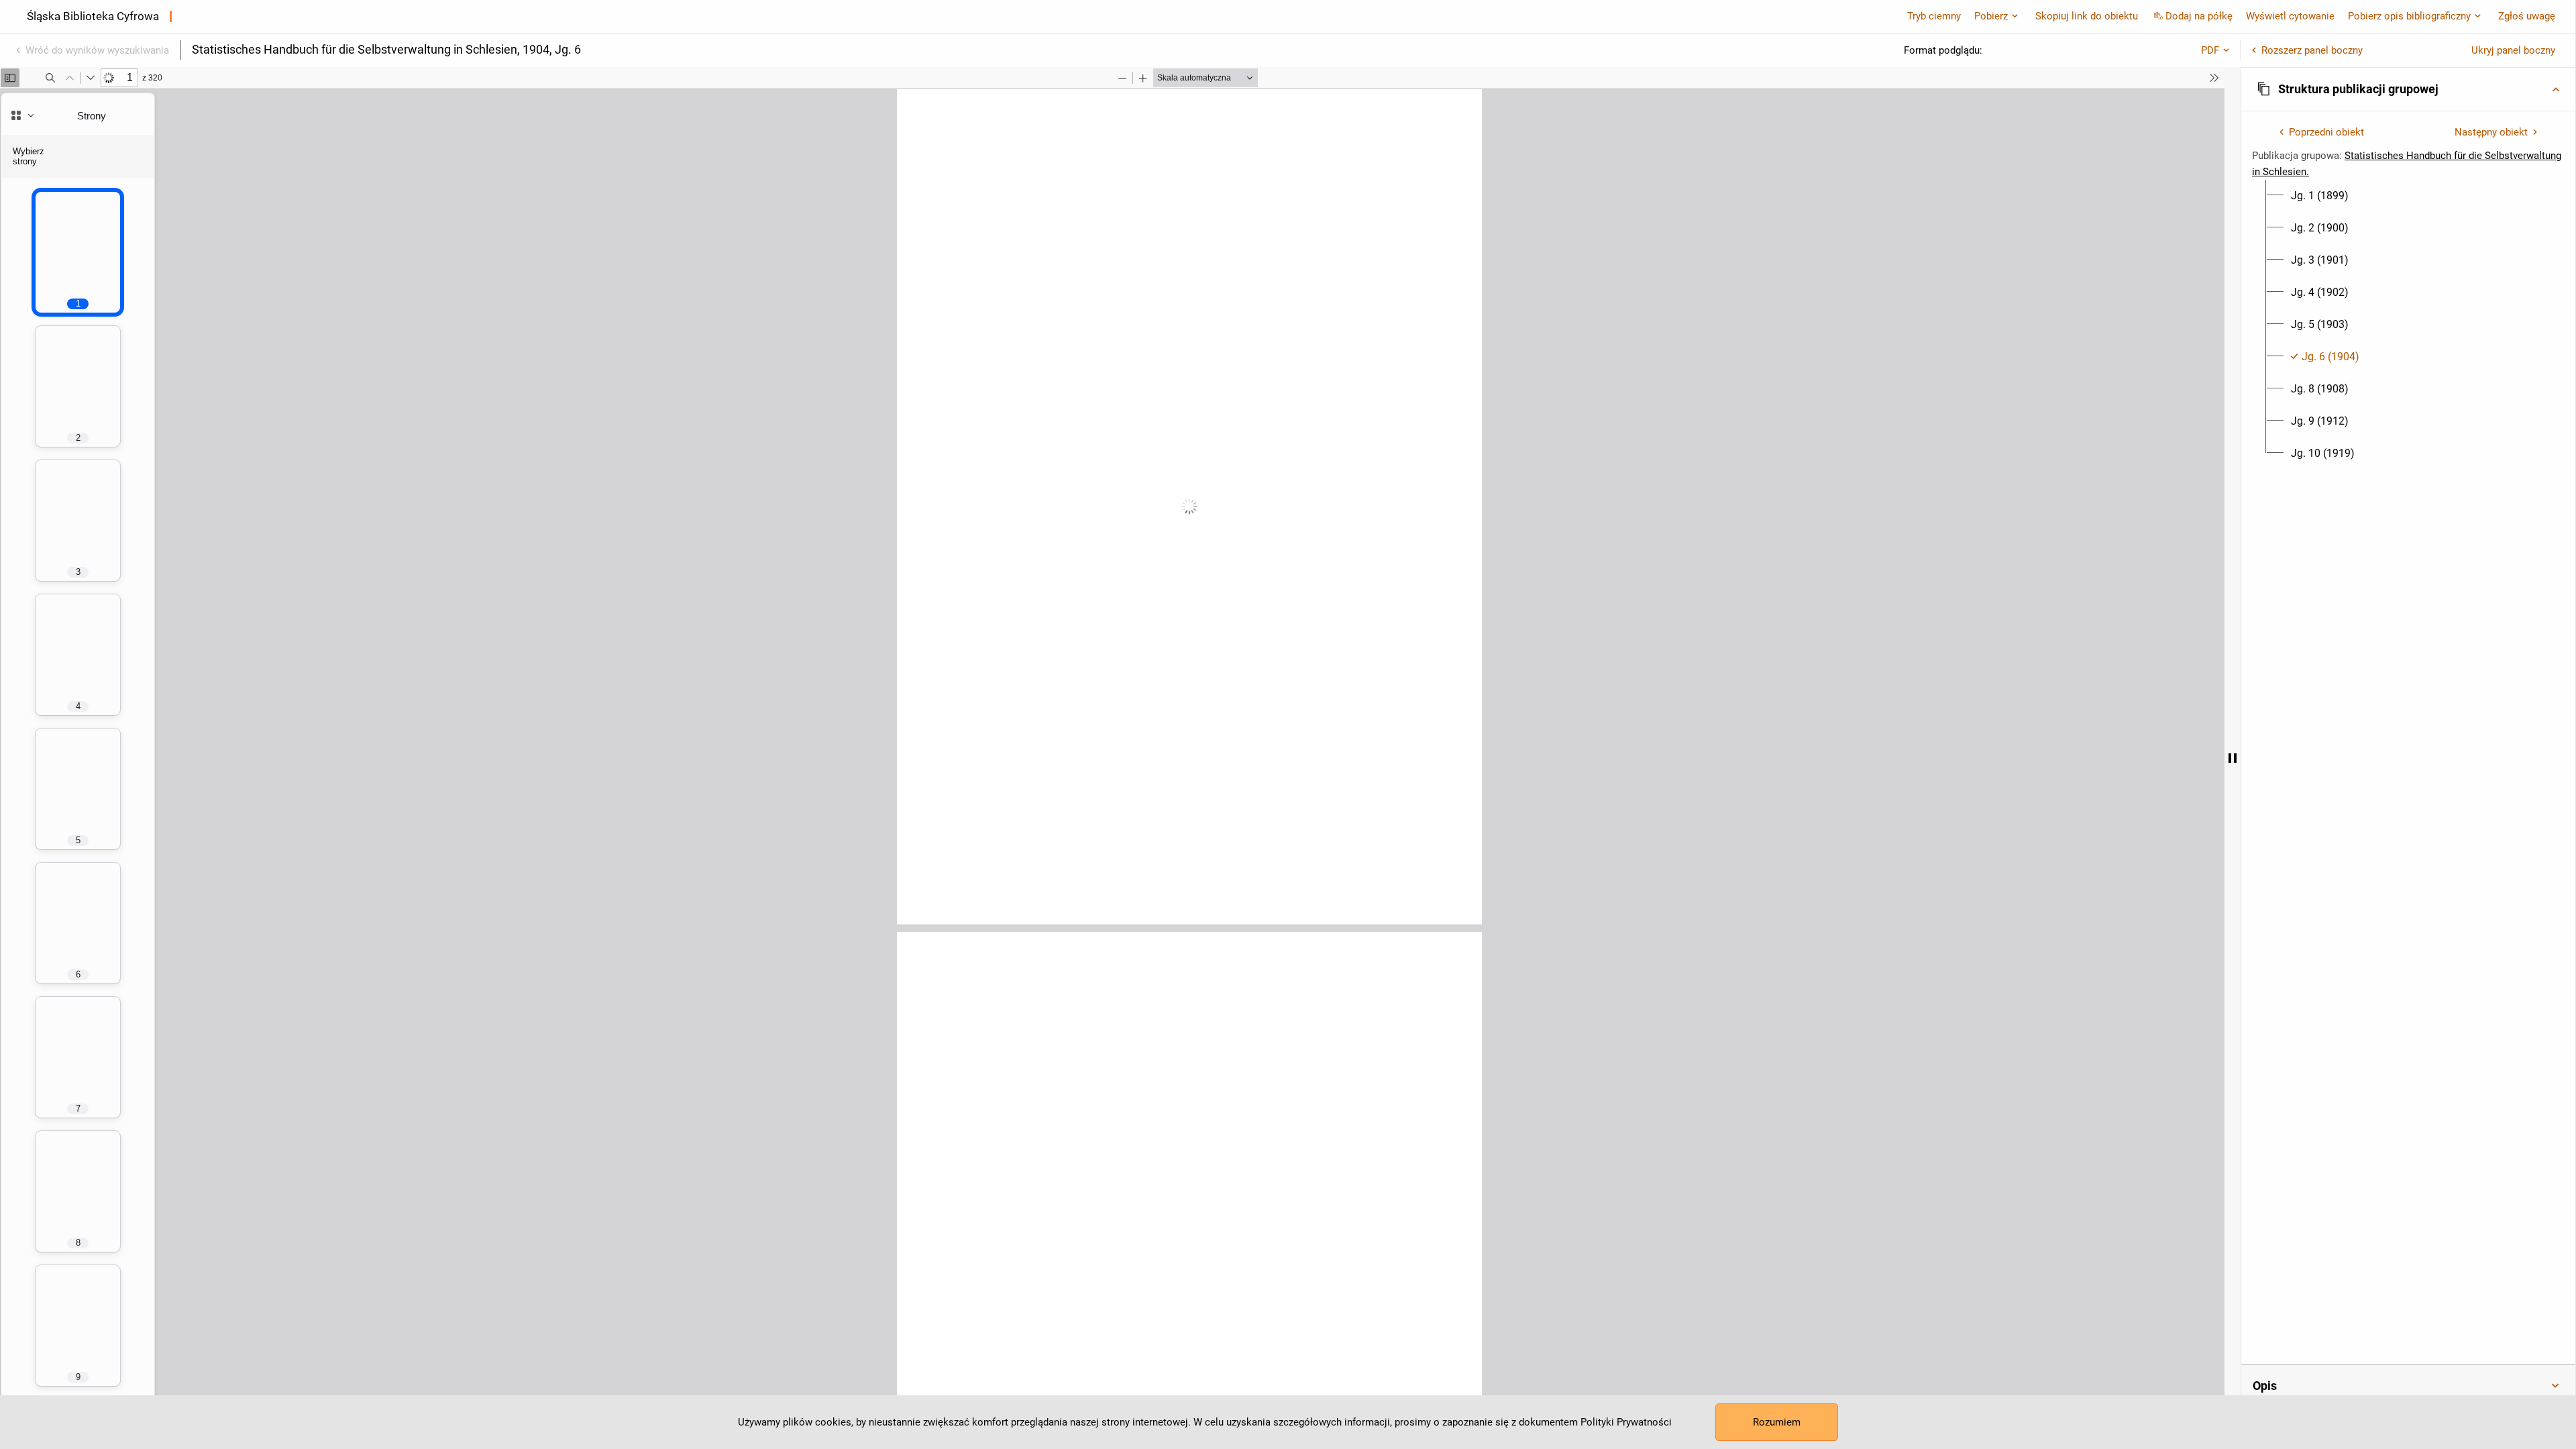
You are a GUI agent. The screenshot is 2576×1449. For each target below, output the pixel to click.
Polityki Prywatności (1626, 1422)
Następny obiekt (2491, 132)
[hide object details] (2233, 758)
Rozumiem (1777, 1422)
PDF (2210, 50)
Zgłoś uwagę (2527, 16)
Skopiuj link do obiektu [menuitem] (2087, 16)
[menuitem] (2320, 196)
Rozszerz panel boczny (2312, 50)
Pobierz (1991, 16)
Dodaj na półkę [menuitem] (2199, 16)
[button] (2408, 89)
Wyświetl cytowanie (2290, 16)
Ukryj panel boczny (2513, 50)
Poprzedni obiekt (2326, 132)
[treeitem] (2408, 196)
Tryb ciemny (1934, 16)
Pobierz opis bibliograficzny (2409, 16)
